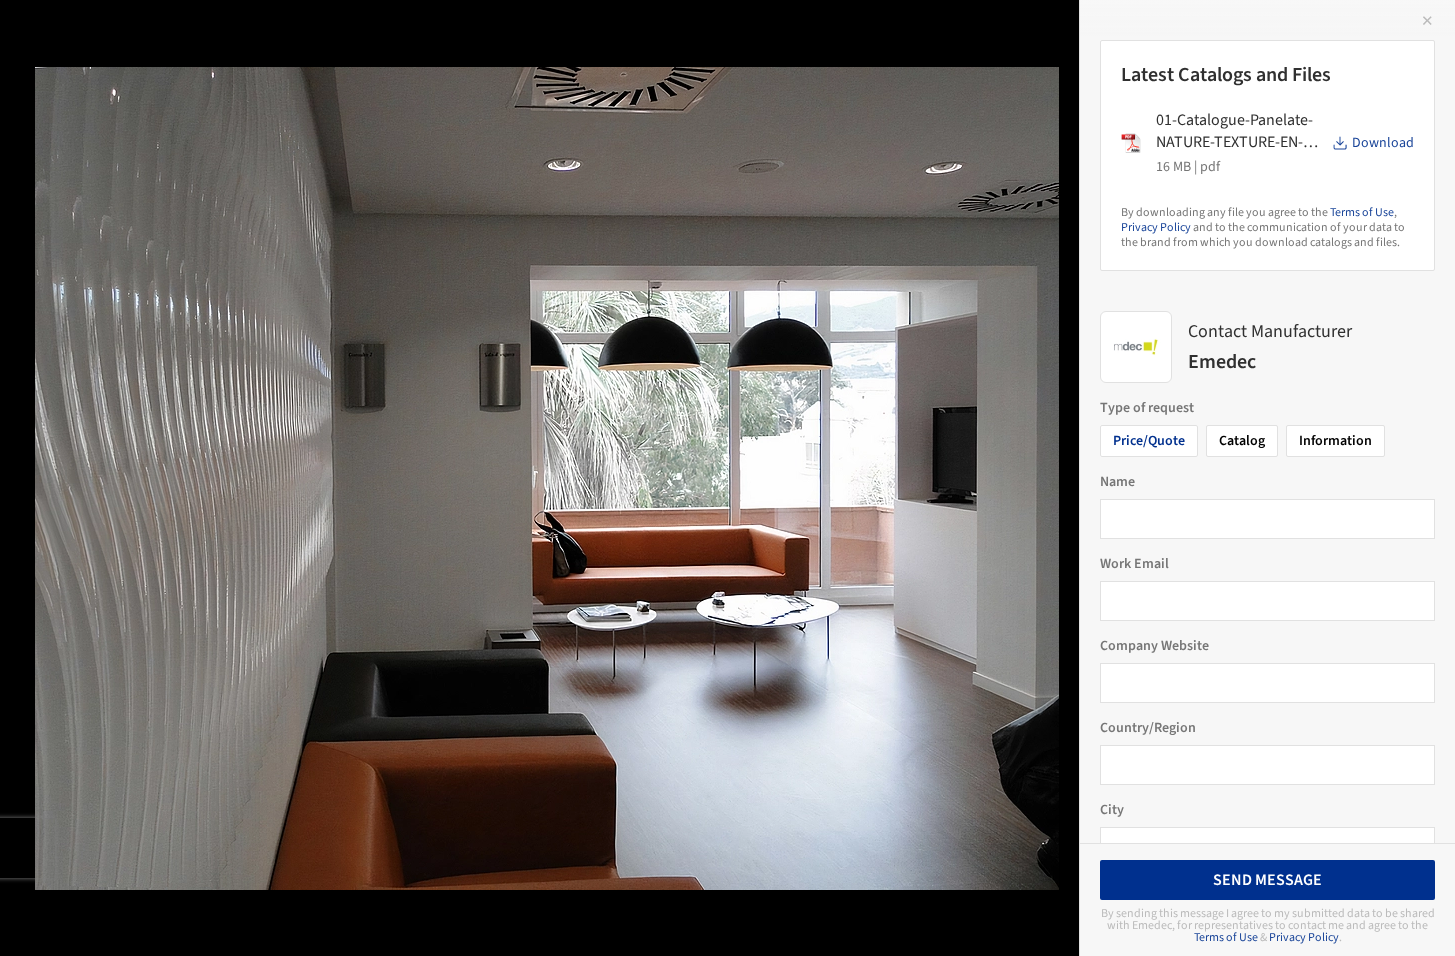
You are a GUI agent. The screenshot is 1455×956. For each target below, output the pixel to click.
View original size (234, 913)
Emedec (327, 36)
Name (1117, 482)
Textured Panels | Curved (152, 36)
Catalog (1242, 441)
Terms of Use (1362, 212)
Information (1335, 441)
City (1112, 810)
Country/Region (1148, 728)
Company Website (1154, 646)
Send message (1267, 880)
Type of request (1147, 408)
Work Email (1134, 564)
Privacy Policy (1156, 227)
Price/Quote (1149, 441)
